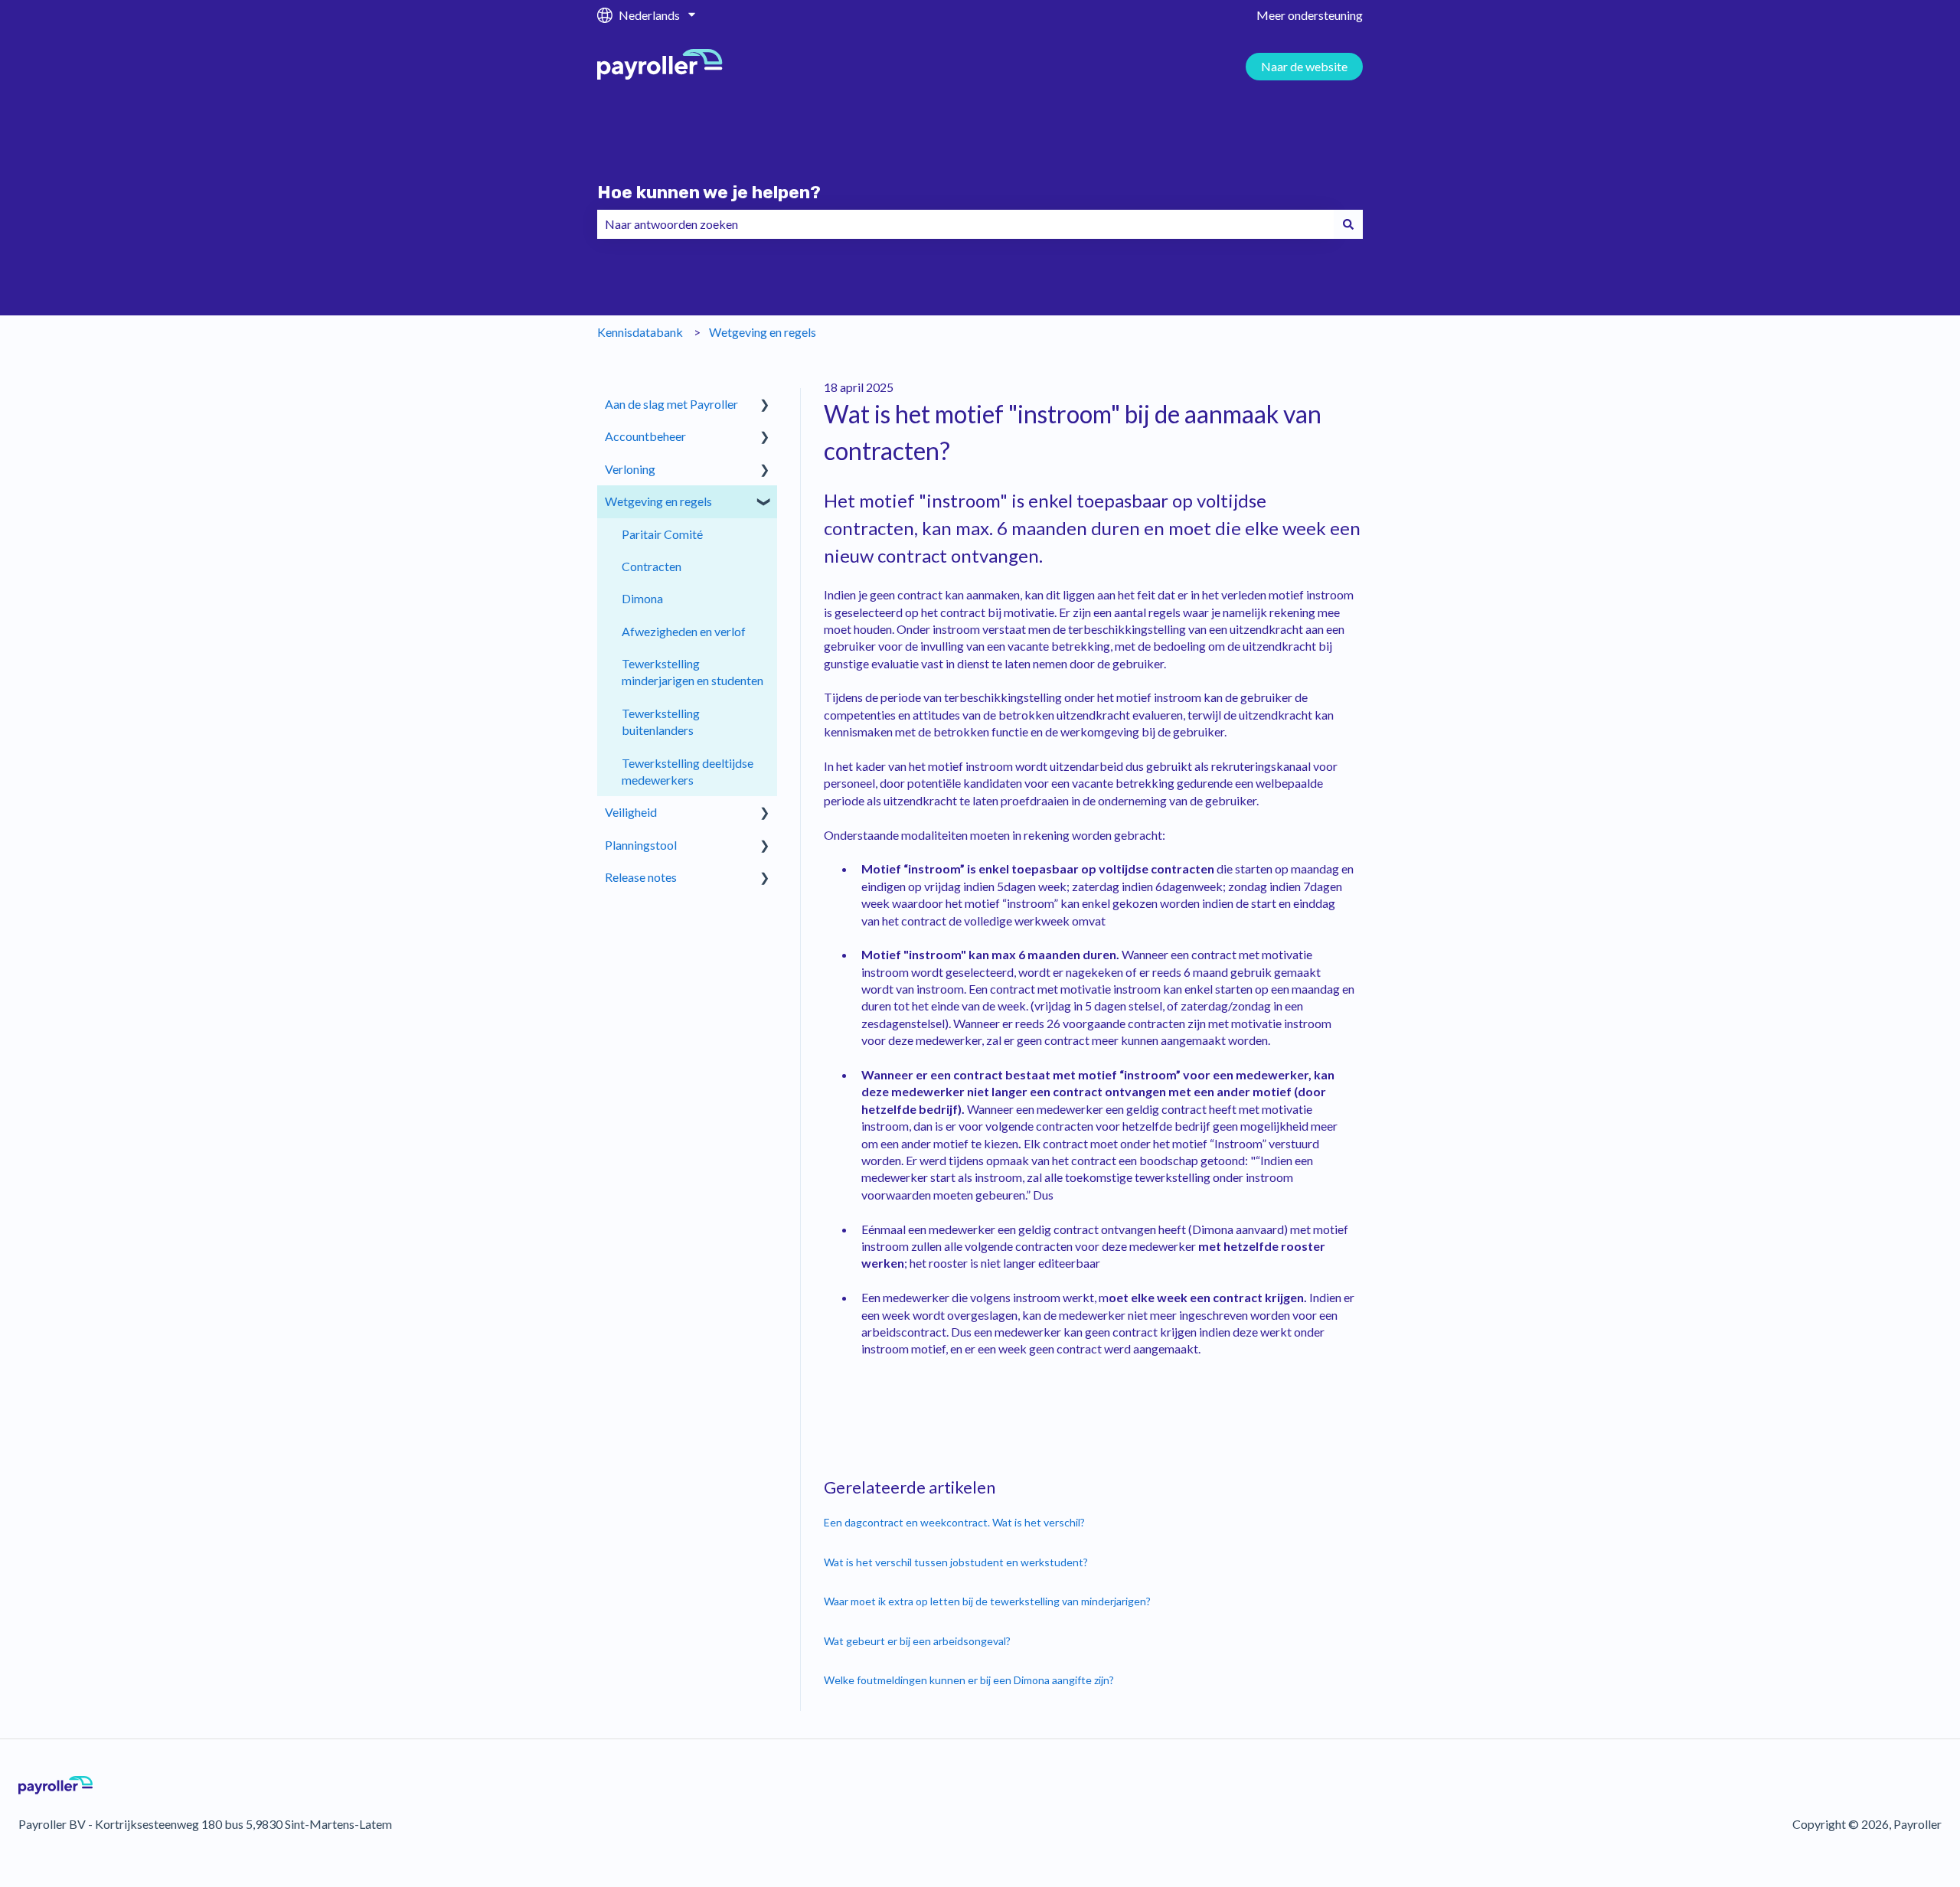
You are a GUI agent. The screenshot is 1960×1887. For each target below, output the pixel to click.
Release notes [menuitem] (641, 877)
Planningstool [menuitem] (641, 845)
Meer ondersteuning (1310, 15)
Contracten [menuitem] (652, 566)
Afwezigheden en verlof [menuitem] (684, 631)
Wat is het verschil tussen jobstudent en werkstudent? (956, 1562)
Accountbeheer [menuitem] (645, 436)
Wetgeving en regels (763, 332)
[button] (765, 405)
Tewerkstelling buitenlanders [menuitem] (661, 721)
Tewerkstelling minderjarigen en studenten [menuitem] (693, 672)
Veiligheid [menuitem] (631, 812)
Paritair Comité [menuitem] (662, 534)
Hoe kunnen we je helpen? (709, 192)
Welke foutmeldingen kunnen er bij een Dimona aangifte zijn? (969, 1680)
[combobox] (965, 224)
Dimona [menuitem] (642, 598)
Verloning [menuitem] (630, 469)
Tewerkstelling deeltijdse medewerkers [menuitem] (688, 771)
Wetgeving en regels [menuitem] (658, 501)
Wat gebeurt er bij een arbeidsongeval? (917, 1641)
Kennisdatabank (640, 332)
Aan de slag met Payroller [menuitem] (671, 404)
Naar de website (1304, 66)
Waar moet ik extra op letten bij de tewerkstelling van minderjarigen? (987, 1601)
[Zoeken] (1348, 224)
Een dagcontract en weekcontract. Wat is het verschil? (954, 1522)
